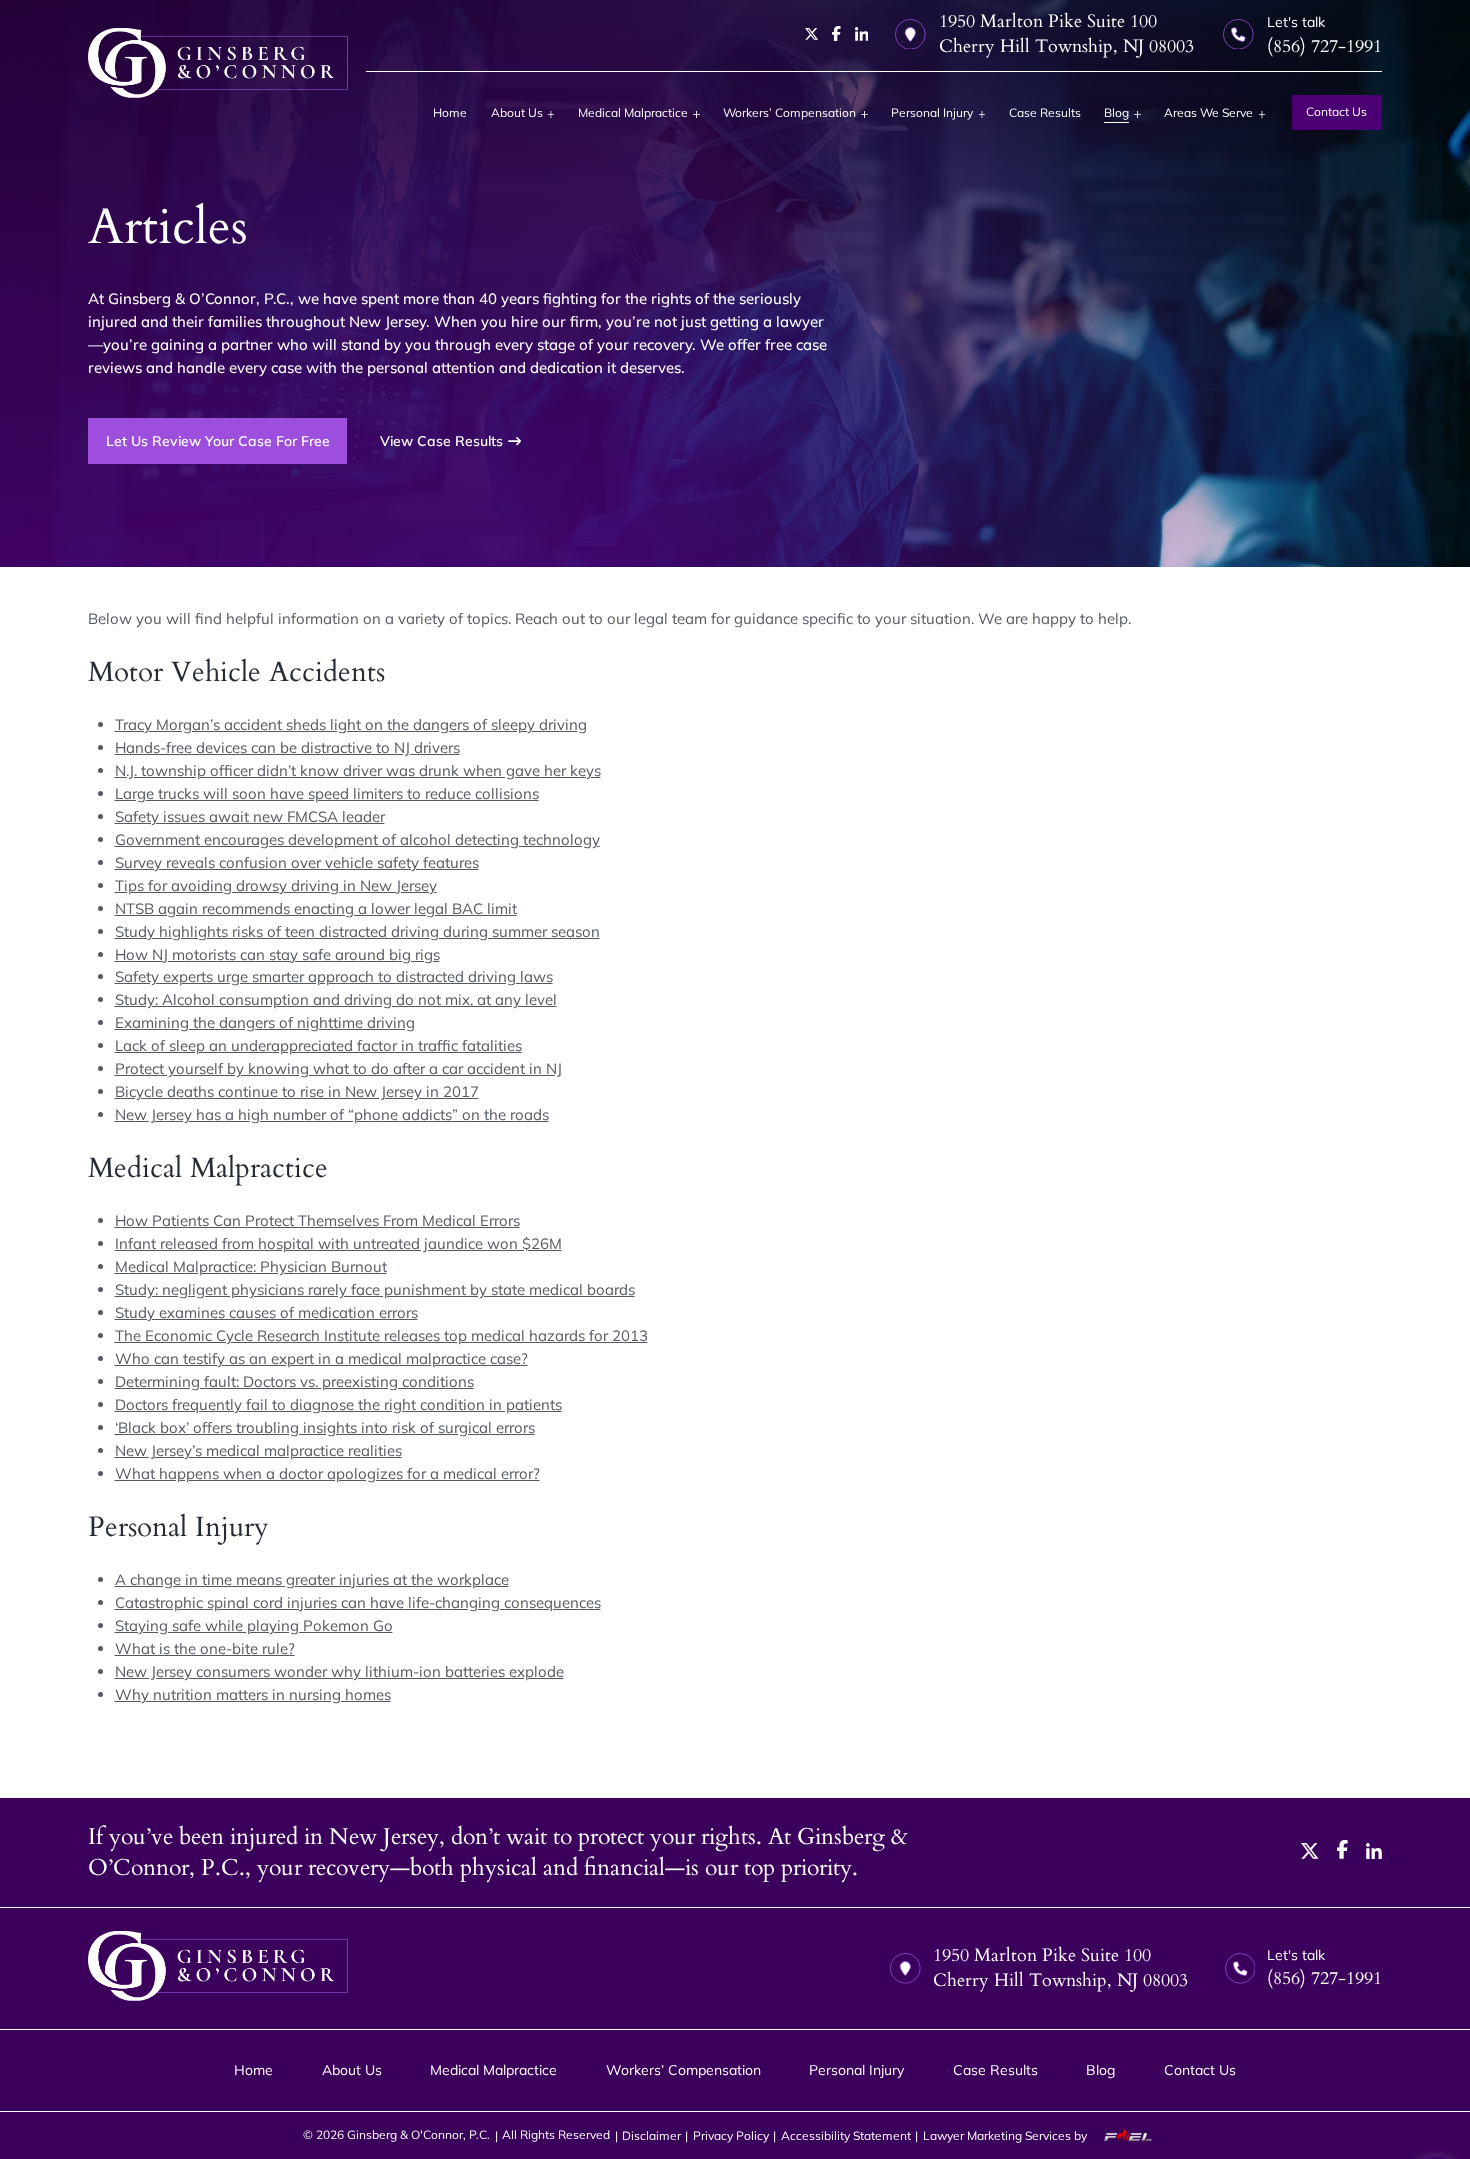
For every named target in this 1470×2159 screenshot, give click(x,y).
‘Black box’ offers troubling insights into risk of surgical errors (325, 1427)
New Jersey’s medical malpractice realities (258, 1450)
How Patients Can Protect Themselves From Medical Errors (317, 1220)
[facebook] (836, 33)
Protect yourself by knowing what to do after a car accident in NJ (338, 1068)
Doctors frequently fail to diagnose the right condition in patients (338, 1404)
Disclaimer (651, 2135)
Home (450, 112)
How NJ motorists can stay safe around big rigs (277, 954)
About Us (517, 112)
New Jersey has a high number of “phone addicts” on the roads (332, 1114)
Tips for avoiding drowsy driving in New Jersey (276, 885)
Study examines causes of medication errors (266, 1312)
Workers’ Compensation (789, 112)
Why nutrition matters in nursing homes (253, 1694)
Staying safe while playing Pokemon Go (254, 1625)
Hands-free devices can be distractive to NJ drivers (287, 747)
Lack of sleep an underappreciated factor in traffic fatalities (318, 1045)
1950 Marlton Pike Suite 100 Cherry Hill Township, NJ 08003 (1066, 34)
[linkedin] (862, 34)
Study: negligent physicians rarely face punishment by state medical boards (375, 1289)
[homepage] (218, 63)
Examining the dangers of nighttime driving (265, 1022)
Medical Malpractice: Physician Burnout (251, 1266)
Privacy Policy (731, 2135)
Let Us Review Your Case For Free (218, 440)
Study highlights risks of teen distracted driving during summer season (357, 931)
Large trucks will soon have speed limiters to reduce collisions (327, 793)
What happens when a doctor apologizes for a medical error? (327, 1473)
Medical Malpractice (633, 112)
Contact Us (1336, 111)
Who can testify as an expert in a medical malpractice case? (321, 1358)
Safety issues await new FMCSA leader (250, 816)
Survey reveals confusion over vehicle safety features (297, 862)
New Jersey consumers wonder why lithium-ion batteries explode (339, 1671)
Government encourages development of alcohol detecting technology (357, 839)
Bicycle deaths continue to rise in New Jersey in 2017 (297, 1091)
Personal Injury (932, 112)
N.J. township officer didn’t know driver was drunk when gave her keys (358, 770)
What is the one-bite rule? (205, 1648)
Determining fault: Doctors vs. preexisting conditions (294, 1381)
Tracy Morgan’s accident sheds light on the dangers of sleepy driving (351, 724)
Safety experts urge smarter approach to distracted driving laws (334, 976)
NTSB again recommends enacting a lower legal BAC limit (316, 908)
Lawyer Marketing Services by (1006, 2135)
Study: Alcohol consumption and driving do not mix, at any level (336, 999)
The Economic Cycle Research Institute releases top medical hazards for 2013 (381, 1335)
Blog (1116, 112)
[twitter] (812, 34)
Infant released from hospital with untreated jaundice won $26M (338, 1243)
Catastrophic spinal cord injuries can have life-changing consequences (358, 1602)
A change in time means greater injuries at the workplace (312, 1579)
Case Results (1045, 112)
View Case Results (441, 440)
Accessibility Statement (846, 2135)
